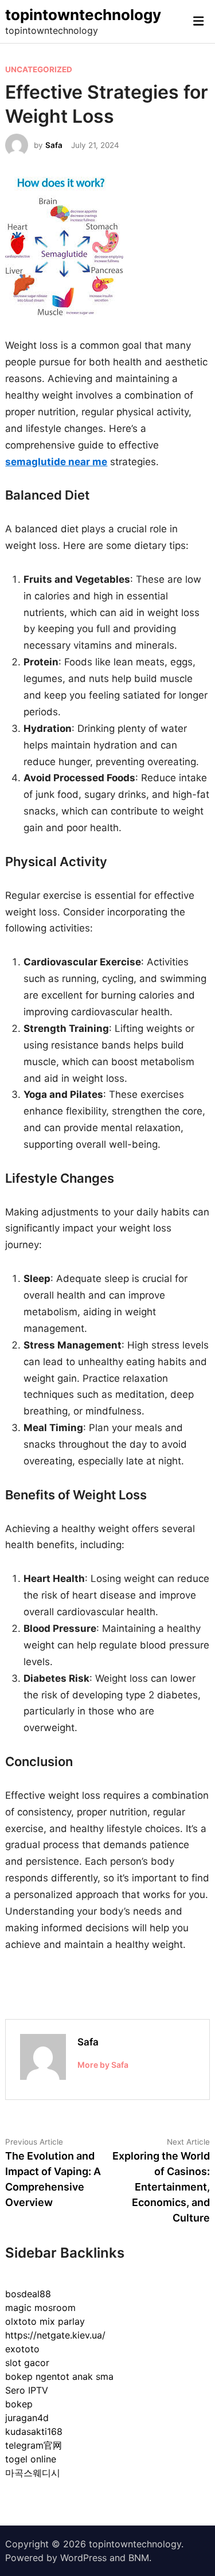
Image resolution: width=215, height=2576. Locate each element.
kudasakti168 (34, 2431)
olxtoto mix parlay (45, 2321)
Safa (54, 145)
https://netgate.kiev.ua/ (55, 2335)
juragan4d (27, 2418)
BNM (139, 2558)
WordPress (83, 2558)
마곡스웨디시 (33, 2473)
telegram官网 (34, 2445)
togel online (31, 2459)
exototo (22, 2349)
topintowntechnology (83, 15)
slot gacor (27, 2363)
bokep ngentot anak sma (59, 2376)
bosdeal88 (28, 2294)
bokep (19, 2404)
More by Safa (103, 2065)
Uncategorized (39, 69)
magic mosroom (40, 2308)
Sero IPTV (27, 2390)
